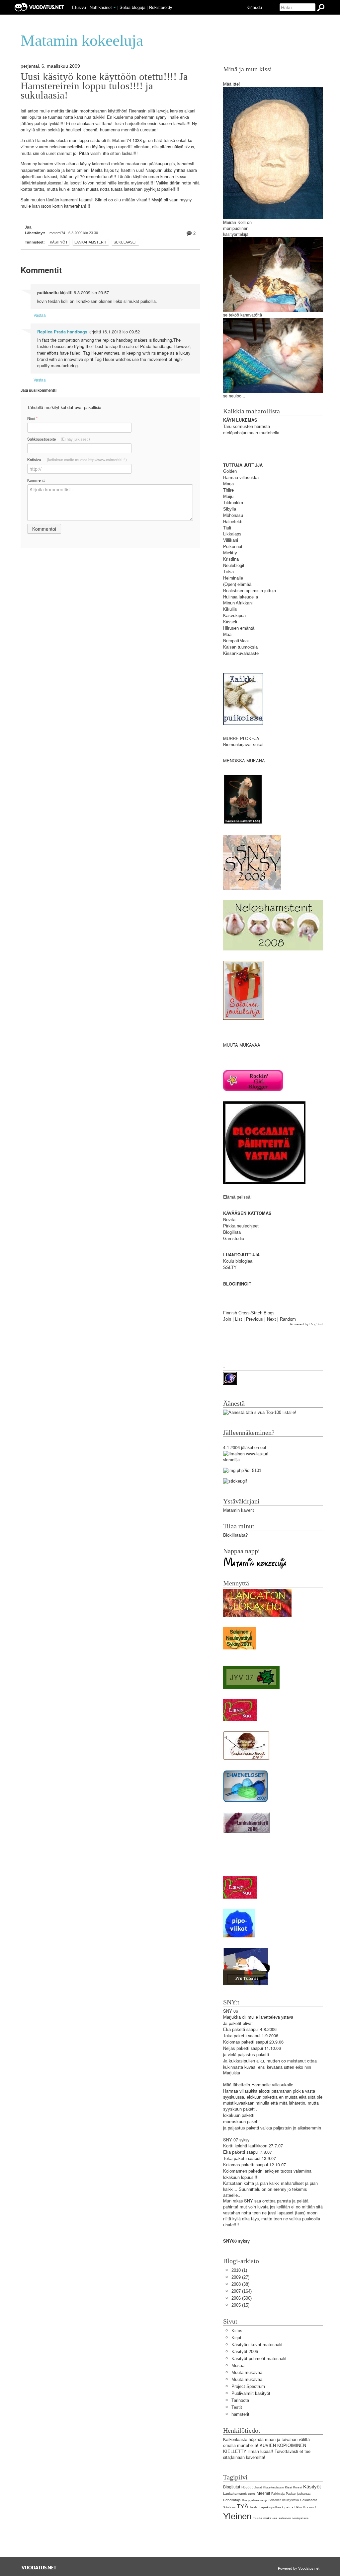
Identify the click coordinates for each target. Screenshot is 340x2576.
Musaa (238, 2366)
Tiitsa (228, 572)
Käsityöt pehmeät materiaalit (259, 2359)
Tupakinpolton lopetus (276, 2507)
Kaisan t (231, 647)
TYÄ (243, 2506)
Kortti (228, 2146)
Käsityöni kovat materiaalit (257, 2345)
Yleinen (237, 2516)
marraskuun (234, 2122)
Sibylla (230, 509)
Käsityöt (59, 242)
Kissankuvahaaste (241, 653)
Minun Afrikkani (238, 603)
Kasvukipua (234, 616)
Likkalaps (232, 534)
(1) (239, 2270)
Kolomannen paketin (243, 2171)
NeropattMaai (236, 641)
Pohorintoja (232, 2500)
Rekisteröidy (161, 7)
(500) (242, 2298)
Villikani (231, 540)
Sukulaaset (125, 242)
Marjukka (232, 2017)
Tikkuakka (233, 503)
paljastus (246, 2055)
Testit (237, 2407)
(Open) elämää (237, 584)
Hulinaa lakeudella (241, 597)
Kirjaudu (254, 7)
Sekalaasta (309, 2500)
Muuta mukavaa (247, 2372)
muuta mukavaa (265, 2518)
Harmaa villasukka (241, 478)
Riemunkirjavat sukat (243, 745)
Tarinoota (240, 2400)
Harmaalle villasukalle (272, 2085)
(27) (240, 2277)
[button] (115, 8)
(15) (240, 2305)
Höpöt (246, 2487)
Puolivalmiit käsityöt (251, 2393)
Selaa (132, 7)
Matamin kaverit (239, 1510)
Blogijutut (232, 2487)
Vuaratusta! (309, 2507)
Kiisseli (230, 622)
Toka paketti (235, 2036)
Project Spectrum (248, 2386)
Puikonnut (233, 547)
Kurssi (297, 2487)
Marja (228, 484)
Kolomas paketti (239, 2042)
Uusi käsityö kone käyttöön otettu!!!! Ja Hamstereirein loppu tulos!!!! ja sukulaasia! (104, 86)
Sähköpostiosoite (59, 439)
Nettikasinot (101, 7)
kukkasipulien (242, 2061)
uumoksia (248, 647)
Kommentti (36, 480)
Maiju (228, 496)
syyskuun (232, 2109)
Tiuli (227, 528)
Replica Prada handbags (62, 332)
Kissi (288, 2487)
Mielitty (230, 553)
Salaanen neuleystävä (284, 2500)
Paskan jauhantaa (298, 2494)
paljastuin (282, 2128)
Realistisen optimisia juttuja (250, 591)
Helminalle (233, 578)
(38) (240, 2284)
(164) (242, 2291)
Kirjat (236, 2338)
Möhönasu (233, 515)
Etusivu (79, 7)
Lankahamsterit (91, 242)
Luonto (252, 2494)
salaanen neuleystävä (294, 2518)
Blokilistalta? (235, 1535)
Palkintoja (278, 2494)
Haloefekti (233, 522)
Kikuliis (230, 609)
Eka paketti (234, 2029)
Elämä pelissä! (237, 1197)
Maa (227, 634)
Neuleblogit (234, 565)
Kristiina (231, 559)
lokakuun (232, 2115)
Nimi (32, 418)
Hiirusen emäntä (239, 628)
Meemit (263, 2493)
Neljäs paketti (236, 2048)
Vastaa (40, 315)
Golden (230, 471)
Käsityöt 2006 (245, 2352)
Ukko (298, 2507)
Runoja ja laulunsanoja (255, 2500)
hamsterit (240, 2414)
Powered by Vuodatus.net (299, 2568)
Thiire (228, 490)
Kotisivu (77, 459)
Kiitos (237, 2331)
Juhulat (257, 2487)
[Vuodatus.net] (39, 2568)
